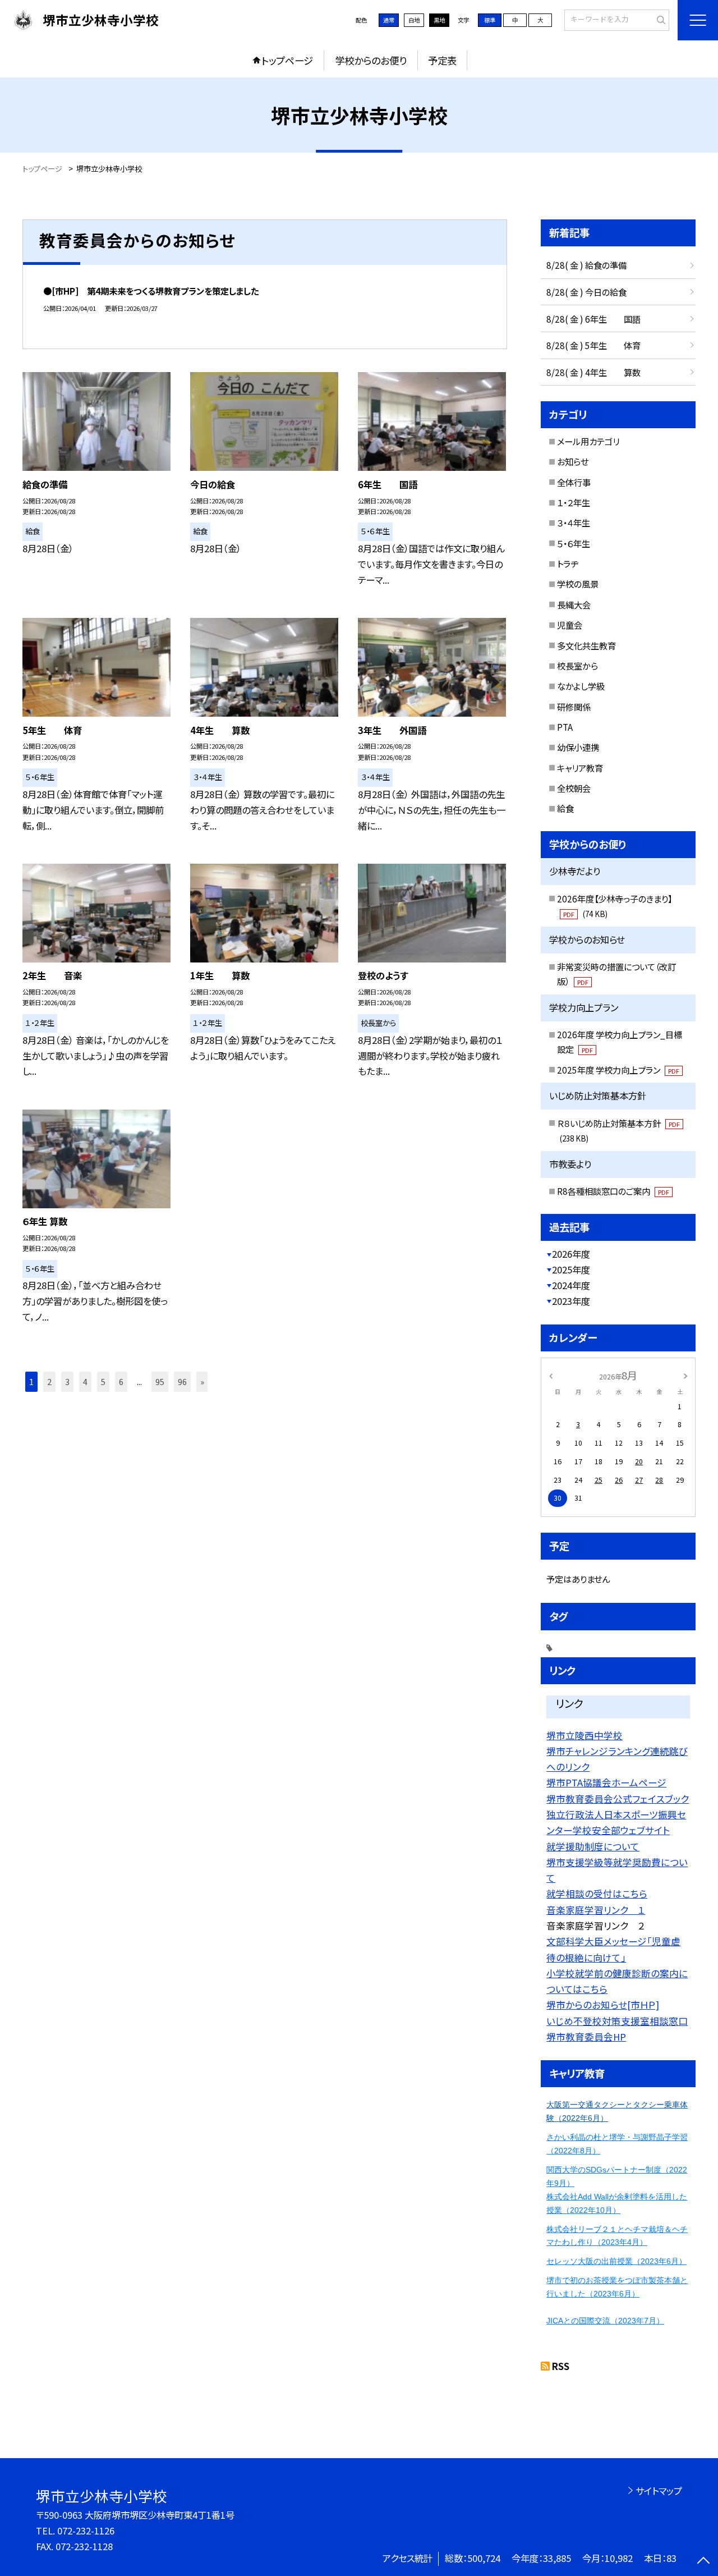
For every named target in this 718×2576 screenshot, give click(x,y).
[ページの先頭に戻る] (704, 2562)
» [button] (202, 1381)
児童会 (570, 625)
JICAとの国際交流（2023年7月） (605, 2321)
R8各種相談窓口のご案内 (613, 1191)
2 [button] (49, 1381)
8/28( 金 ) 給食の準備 (586, 265)
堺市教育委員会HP (586, 2037)
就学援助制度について (593, 1846)
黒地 (439, 20)
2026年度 (571, 1254)
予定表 (442, 60)
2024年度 (571, 1285)
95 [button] (160, 1381)
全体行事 (574, 482)
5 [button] (103, 1381)
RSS (561, 2366)
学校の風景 (578, 584)
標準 (490, 20)
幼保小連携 (578, 747)
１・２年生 (574, 502)
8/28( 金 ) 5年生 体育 (593, 345)
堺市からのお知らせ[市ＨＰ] (603, 2005)
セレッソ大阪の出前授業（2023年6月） (616, 2261)
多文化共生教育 (586, 645)
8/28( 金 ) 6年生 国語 (593, 319)
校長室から (577, 666)
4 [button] (85, 1381)
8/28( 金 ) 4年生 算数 (593, 372)
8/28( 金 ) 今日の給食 (586, 292)
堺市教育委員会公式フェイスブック (618, 1799)
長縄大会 (574, 604)
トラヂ (568, 563)
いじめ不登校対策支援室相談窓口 (617, 2021)
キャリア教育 (580, 768)
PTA (565, 727)
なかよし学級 (581, 686)
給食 (565, 808)
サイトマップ (659, 2491)
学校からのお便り (371, 60)
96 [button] (182, 1381)
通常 (389, 20)
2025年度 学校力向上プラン (618, 1070)
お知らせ (573, 461)
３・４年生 (574, 522)
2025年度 (571, 1269)
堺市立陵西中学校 (584, 1735)
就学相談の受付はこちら (597, 1894)
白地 (414, 20)
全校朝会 (574, 788)
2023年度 (571, 1301)
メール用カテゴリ (588, 441)
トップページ (287, 60)
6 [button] (121, 1381)
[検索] (659, 20)
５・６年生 (574, 543)
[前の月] (551, 1375)
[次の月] (685, 1375)
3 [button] (67, 1381)
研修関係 (574, 707)
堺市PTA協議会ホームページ (606, 1782)
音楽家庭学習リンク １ (596, 1910)
